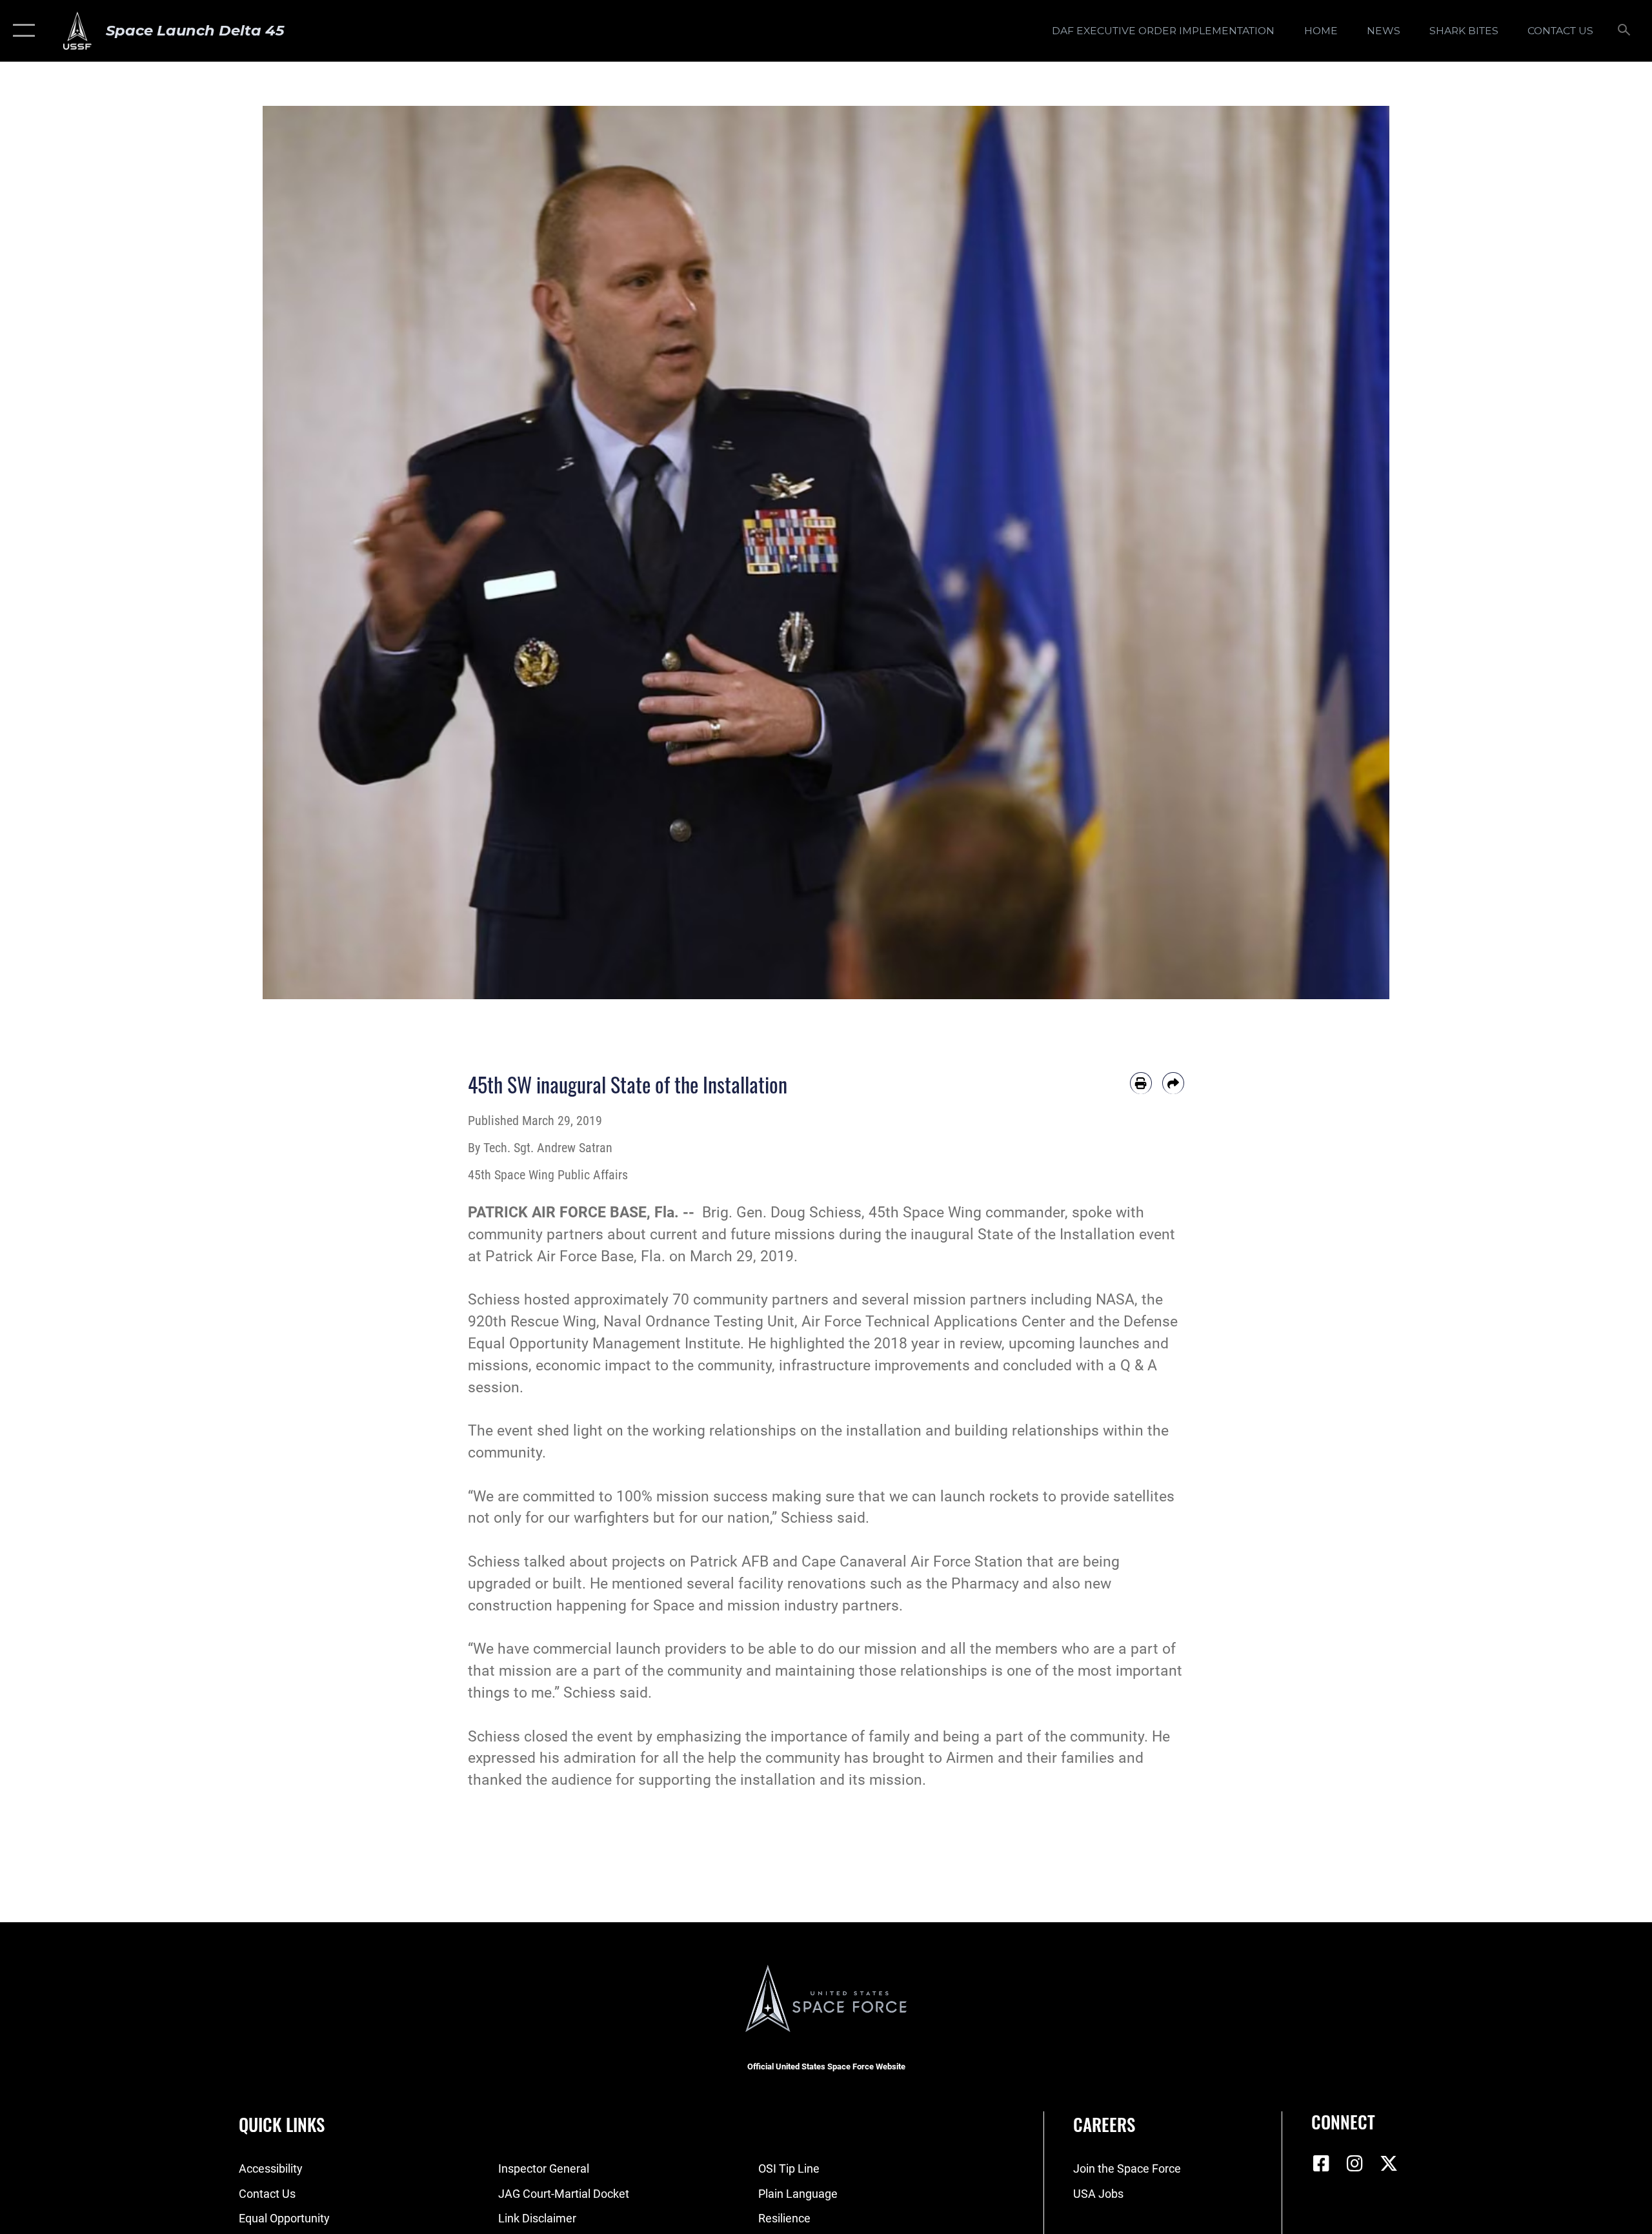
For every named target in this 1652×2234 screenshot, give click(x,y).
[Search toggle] (1625, 31)
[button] (21, 31)
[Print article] (1141, 1083)
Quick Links (282, 2124)
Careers (1104, 2124)
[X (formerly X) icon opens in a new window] (1389, 2164)
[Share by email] (1173, 1083)
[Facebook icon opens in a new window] (1321, 2164)
